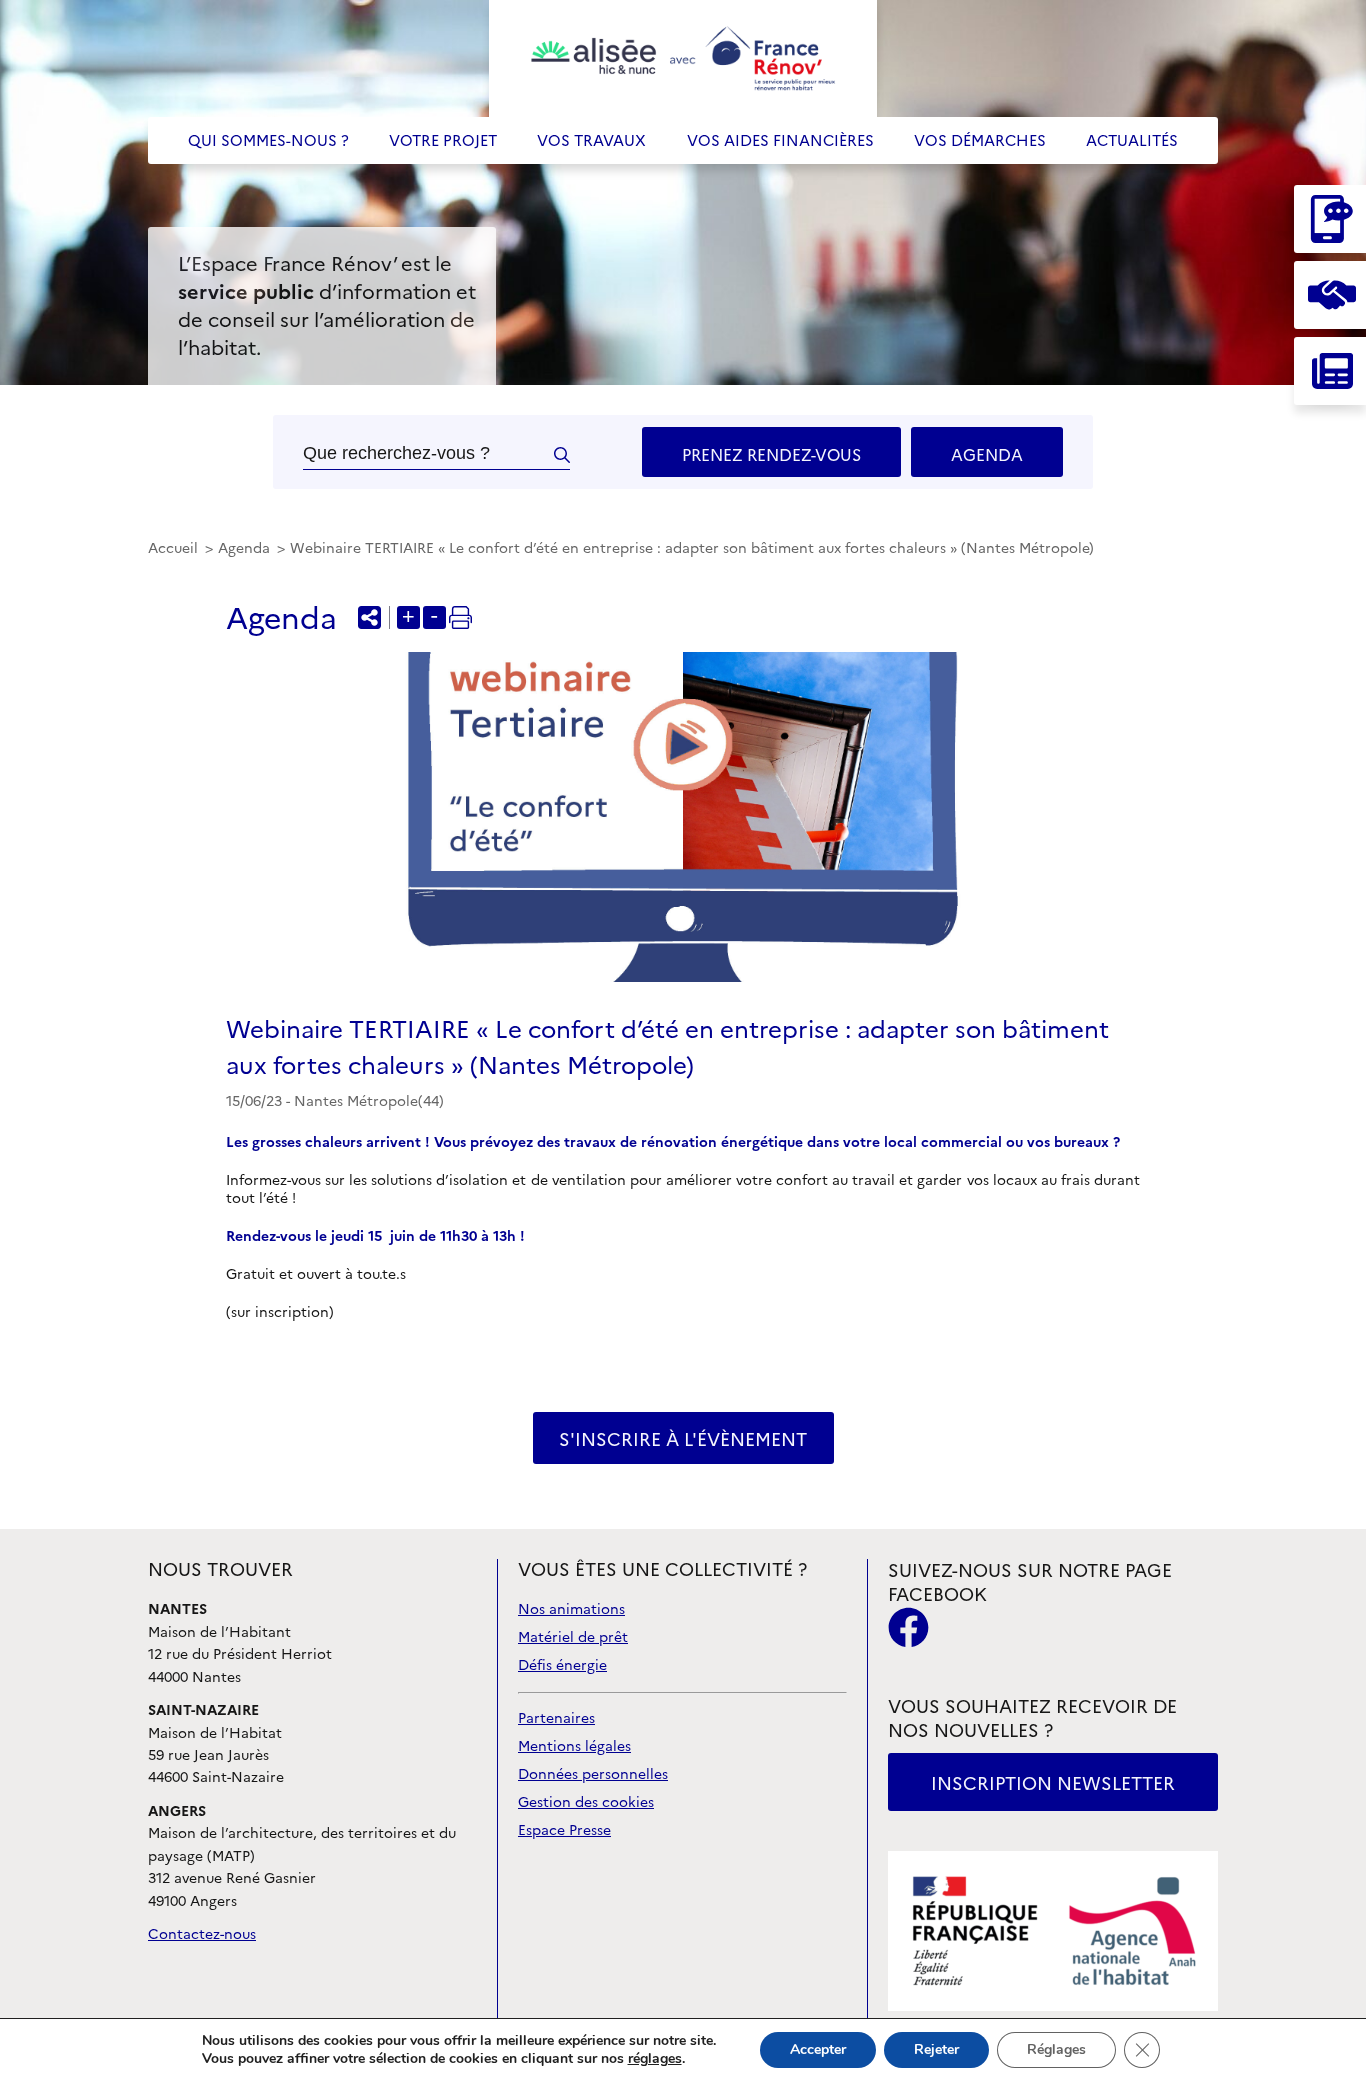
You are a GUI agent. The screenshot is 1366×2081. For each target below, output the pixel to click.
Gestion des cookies (586, 1802)
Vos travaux (591, 140)
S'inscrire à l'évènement (683, 1439)
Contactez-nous (202, 1934)
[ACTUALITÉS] (1330, 371)
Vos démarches (980, 140)
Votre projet (443, 140)
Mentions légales (574, 1746)
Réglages (1056, 2049)
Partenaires (556, 1718)
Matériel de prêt (573, 1637)
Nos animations (571, 1609)
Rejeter (936, 2049)
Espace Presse (564, 1830)
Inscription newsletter (1053, 1783)
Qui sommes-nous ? (268, 140)
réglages (655, 2059)
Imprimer (460, 617)
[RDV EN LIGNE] (1330, 295)
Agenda (987, 455)
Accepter (818, 2049)
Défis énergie (562, 1665)
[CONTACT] (1330, 219)
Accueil (175, 548)
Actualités (1132, 140)
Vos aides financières (780, 140)
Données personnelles (593, 1774)
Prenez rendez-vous (771, 455)
